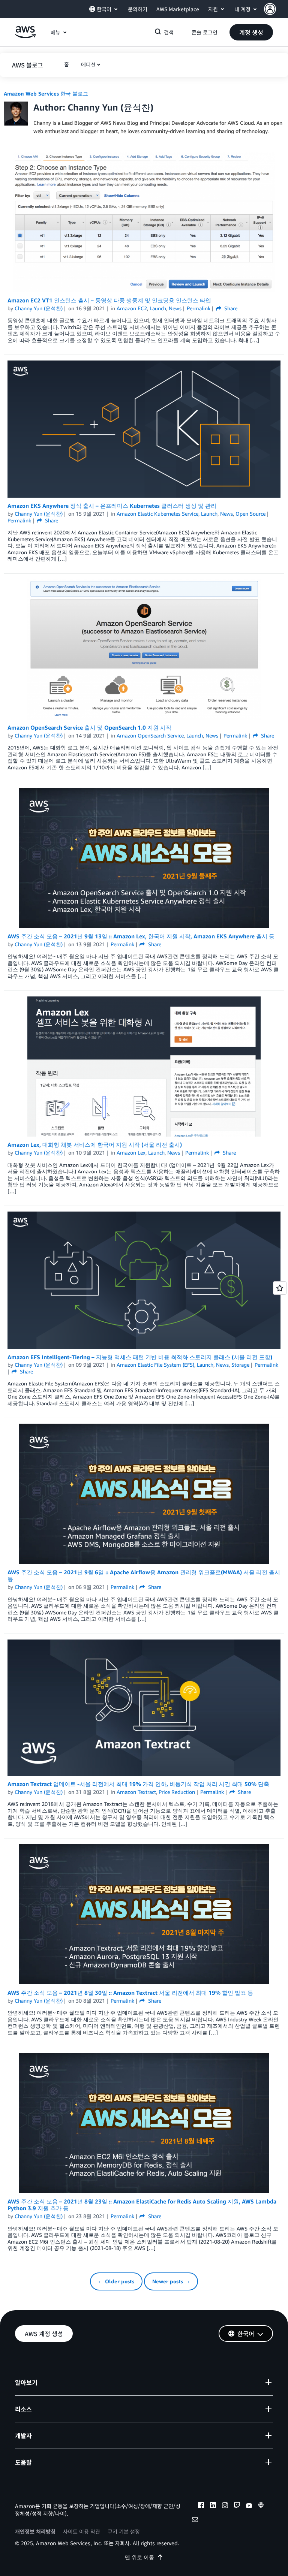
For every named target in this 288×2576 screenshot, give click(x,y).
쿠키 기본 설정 (124, 2531)
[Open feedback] (280, 1288)
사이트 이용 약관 (82, 2531)
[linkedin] (213, 2506)
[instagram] (225, 2506)
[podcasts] (261, 2506)
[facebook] (201, 2506)
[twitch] (237, 2506)
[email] (195, 2521)
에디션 (88, 64)
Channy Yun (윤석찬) (39, 308)
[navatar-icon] (270, 9)
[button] (276, 9)
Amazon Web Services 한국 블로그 (46, 93)
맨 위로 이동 (139, 2557)
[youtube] (249, 2506)
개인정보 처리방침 (35, 2531)
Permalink (199, 308)
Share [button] (230, 308)
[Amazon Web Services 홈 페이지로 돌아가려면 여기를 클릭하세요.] (25, 36)
